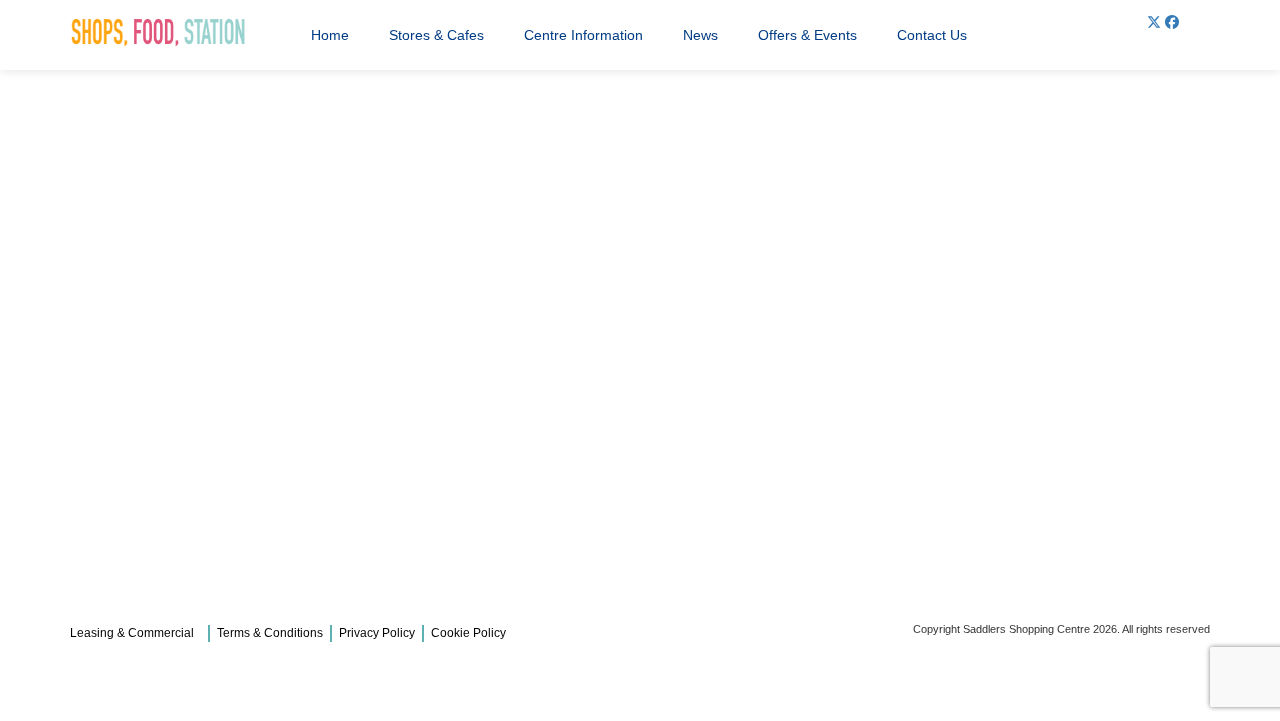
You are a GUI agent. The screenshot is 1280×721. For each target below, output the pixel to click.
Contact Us (932, 35)
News (700, 35)
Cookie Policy (468, 633)
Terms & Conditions (270, 633)
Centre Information (583, 35)
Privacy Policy (377, 633)
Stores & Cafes (436, 35)
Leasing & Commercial (132, 633)
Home (330, 35)
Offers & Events (807, 35)
